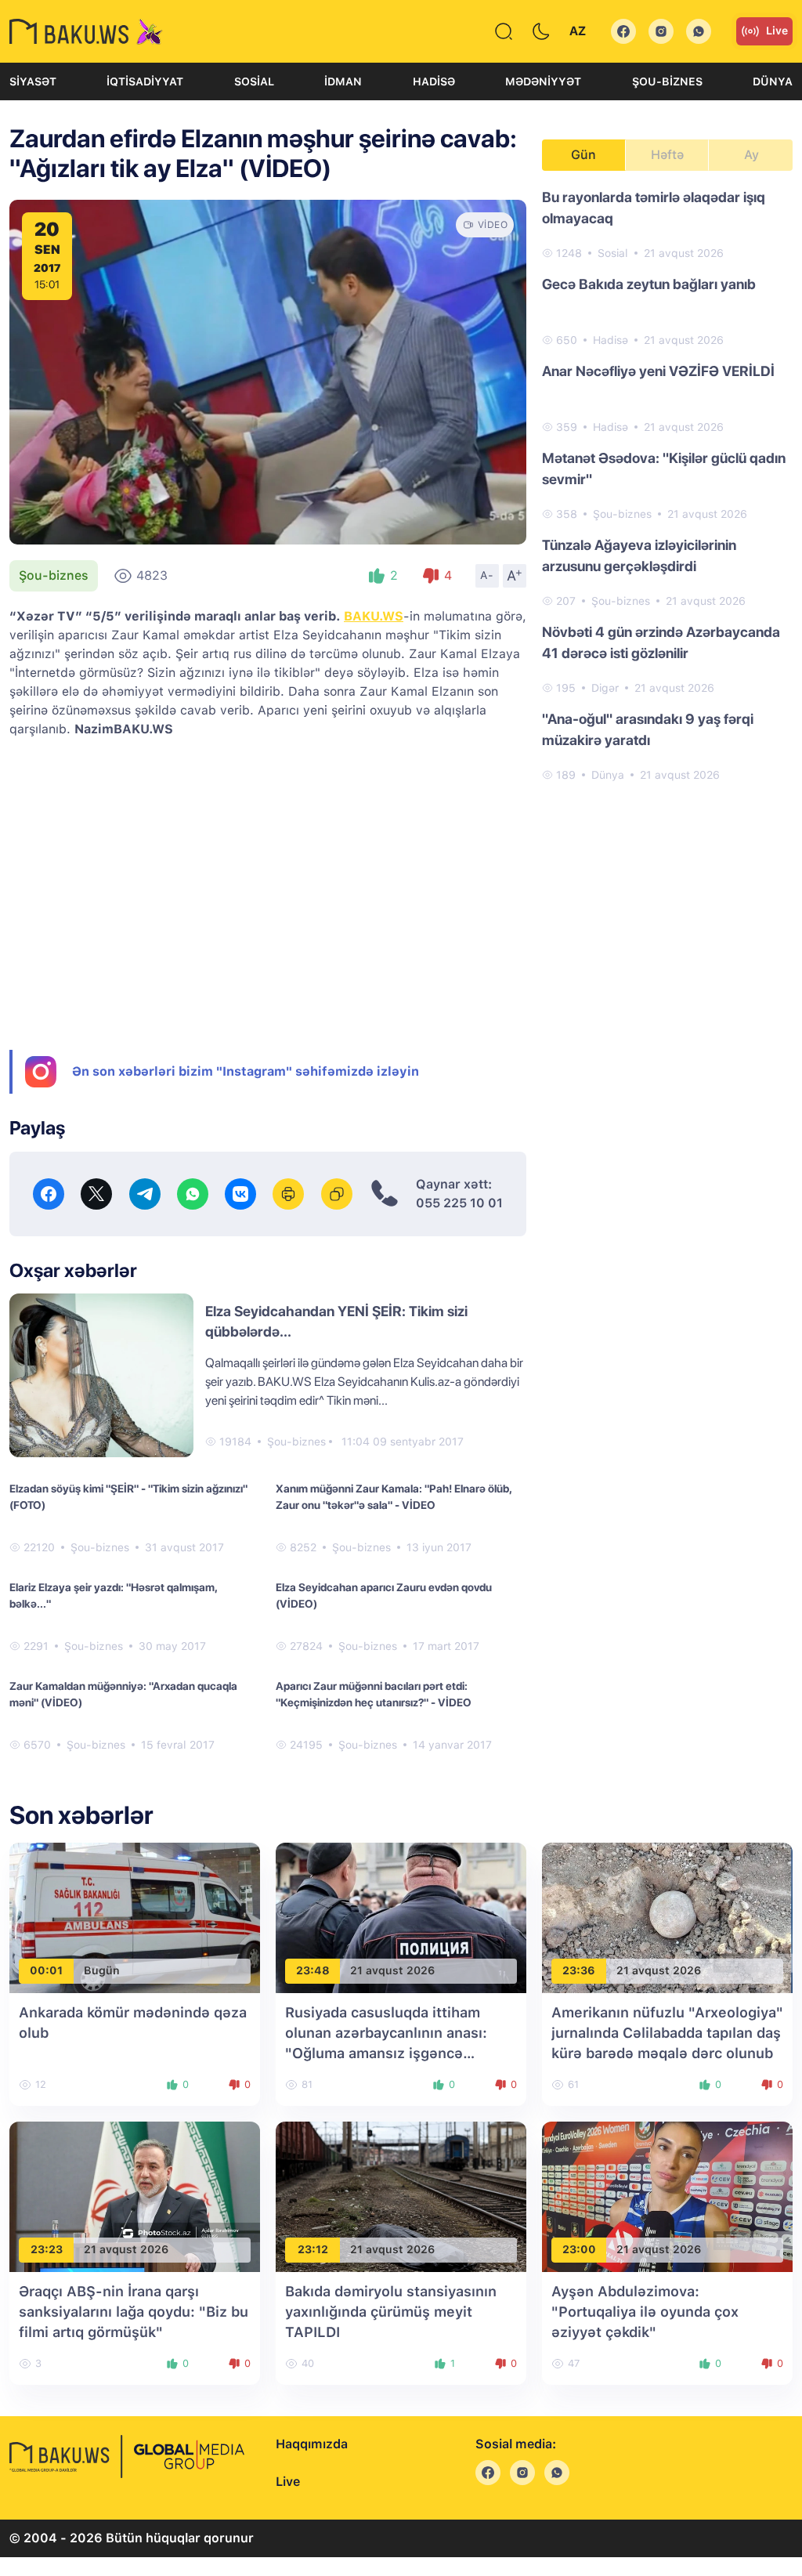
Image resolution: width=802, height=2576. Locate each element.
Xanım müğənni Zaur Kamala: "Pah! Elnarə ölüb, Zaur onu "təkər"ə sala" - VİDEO (394, 1497)
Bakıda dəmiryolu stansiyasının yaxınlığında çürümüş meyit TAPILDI (391, 2312)
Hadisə (434, 81)
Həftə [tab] (667, 155)
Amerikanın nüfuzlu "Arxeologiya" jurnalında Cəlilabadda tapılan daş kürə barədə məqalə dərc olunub (667, 2033)
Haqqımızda (312, 2444)
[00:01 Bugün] (135, 1917)
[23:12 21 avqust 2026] (401, 2196)
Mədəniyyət (543, 81)
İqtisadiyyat (145, 81)
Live (777, 31)
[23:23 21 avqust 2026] (135, 2196)
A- (487, 575)
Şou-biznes (667, 81)
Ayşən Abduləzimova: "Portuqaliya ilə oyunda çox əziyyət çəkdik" (645, 2312)
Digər (605, 688)
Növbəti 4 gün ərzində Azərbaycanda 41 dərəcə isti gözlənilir (661, 642)
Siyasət (33, 81)
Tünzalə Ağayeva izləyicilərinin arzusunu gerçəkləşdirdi (639, 555)
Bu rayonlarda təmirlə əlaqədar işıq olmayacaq (654, 208)
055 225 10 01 (459, 1203)
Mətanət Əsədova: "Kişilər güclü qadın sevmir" (664, 469)
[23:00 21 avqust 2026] (667, 2196)
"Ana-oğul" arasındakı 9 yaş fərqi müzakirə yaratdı (648, 729)
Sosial (254, 81)
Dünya (773, 81)
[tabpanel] (667, 485)
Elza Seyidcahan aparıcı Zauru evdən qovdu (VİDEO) (384, 1596)
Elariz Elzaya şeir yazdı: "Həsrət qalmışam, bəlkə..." (113, 1596)
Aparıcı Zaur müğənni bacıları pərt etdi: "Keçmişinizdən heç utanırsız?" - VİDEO (374, 1694)
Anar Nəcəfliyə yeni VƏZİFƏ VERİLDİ (658, 371)
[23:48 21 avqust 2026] (401, 1917)
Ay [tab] (751, 155)
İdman (343, 81)
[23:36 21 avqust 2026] (667, 1917)
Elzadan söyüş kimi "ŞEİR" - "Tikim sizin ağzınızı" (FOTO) (128, 1497)
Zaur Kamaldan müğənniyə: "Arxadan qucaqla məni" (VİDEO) (123, 1694)
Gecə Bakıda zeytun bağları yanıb (649, 284)
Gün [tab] (583, 155)
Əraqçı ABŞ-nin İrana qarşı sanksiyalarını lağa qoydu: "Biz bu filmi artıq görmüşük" (134, 2312)
